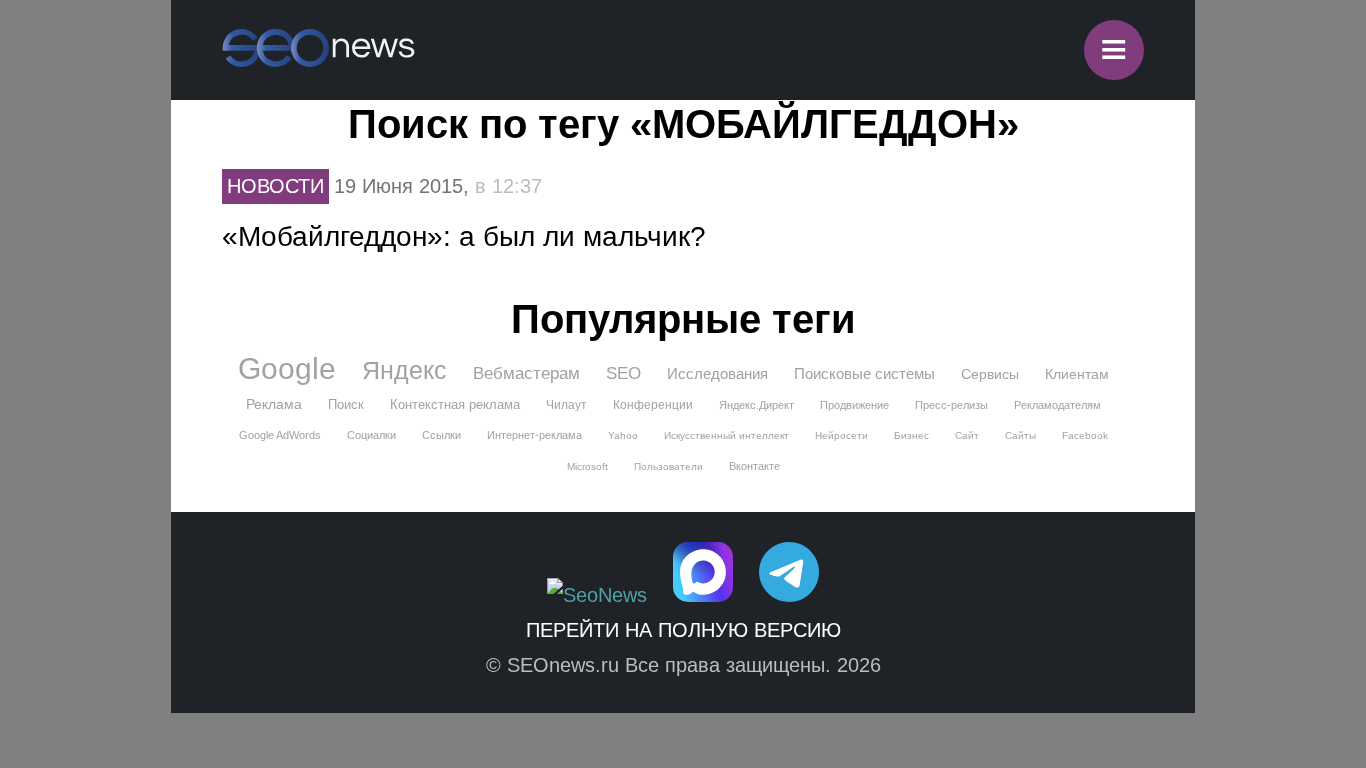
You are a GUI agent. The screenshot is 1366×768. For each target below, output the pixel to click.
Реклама (274, 404)
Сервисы (990, 374)
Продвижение (854, 405)
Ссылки (441, 435)
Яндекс (404, 370)
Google (287, 369)
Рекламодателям (1057, 405)
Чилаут (566, 405)
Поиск (346, 404)
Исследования (717, 373)
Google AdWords (280, 435)
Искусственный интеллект (726, 435)
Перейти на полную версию (683, 630)
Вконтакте (754, 466)
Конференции (653, 405)
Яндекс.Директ (756, 405)
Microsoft (587, 466)
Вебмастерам (526, 373)
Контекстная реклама (455, 404)
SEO (623, 373)
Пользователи (668, 466)
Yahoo (623, 435)
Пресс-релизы (951, 405)
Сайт (967, 435)
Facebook (1085, 435)
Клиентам (1077, 374)
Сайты (1020, 435)
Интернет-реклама (534, 435)
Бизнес (911, 435)
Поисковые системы (864, 373)
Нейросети (841, 435)
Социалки (371, 435)
